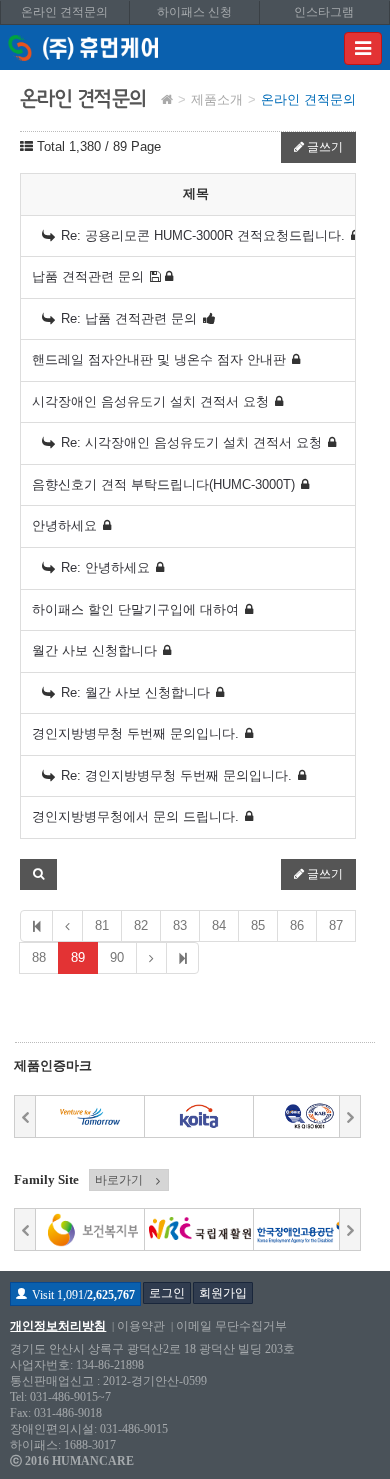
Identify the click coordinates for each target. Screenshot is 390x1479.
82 (141, 925)
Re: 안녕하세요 (105, 567)
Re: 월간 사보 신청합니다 (135, 692)
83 (180, 925)
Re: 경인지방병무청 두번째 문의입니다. (176, 775)
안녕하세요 (64, 525)
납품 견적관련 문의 (88, 276)
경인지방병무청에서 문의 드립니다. (135, 816)
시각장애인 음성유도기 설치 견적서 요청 (150, 401)
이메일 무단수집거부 (231, 1326)
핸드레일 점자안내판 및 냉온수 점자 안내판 (159, 359)
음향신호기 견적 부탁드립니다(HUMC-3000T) (163, 484)
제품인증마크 (53, 1065)
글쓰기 (323, 147)
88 (39, 957)
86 (297, 925)
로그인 (167, 1293)
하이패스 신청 (194, 12)
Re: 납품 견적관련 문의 (129, 318)
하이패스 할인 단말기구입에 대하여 (135, 609)
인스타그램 (324, 12)
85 (258, 925)
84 (219, 925)
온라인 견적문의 (64, 12)
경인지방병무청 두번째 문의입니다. (135, 733)
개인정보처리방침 (58, 1326)
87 (336, 925)
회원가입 (223, 1293)
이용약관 (141, 1326)
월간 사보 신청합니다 (94, 650)
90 (117, 957)
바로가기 (119, 1180)
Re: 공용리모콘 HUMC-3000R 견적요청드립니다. (203, 235)
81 (102, 925)
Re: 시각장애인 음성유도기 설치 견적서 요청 (191, 442)
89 (78, 957)
